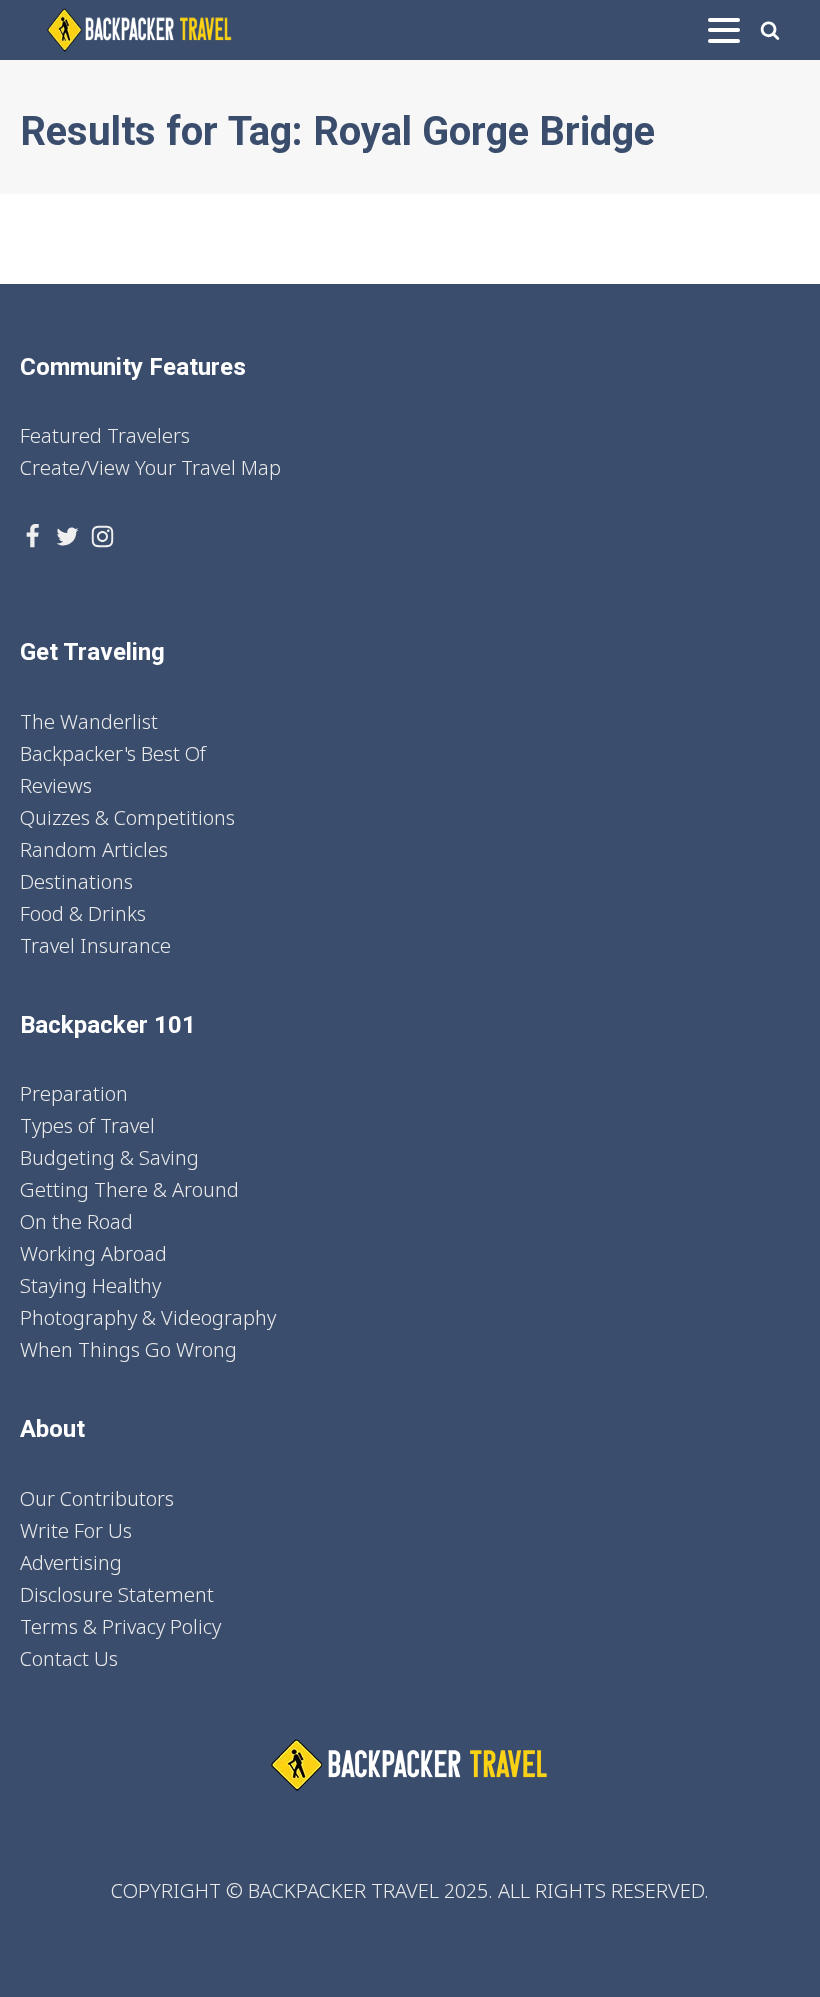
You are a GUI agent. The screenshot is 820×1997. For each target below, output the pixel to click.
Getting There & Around (129, 1189)
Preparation (74, 1093)
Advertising (71, 1562)
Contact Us (69, 1658)
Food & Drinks (83, 913)
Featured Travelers (105, 435)
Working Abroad (93, 1253)
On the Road (76, 1221)
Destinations (76, 881)
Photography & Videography (148, 1317)
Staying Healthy (90, 1285)
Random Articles (94, 849)
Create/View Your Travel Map (150, 467)
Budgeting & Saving (109, 1157)
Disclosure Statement (117, 1594)
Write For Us (76, 1530)
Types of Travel (87, 1125)
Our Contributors (97, 1498)
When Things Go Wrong (128, 1349)
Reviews (56, 785)
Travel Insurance (95, 945)
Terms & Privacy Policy (120, 1626)
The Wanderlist (89, 721)
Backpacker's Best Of (113, 753)
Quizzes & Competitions (127, 817)
